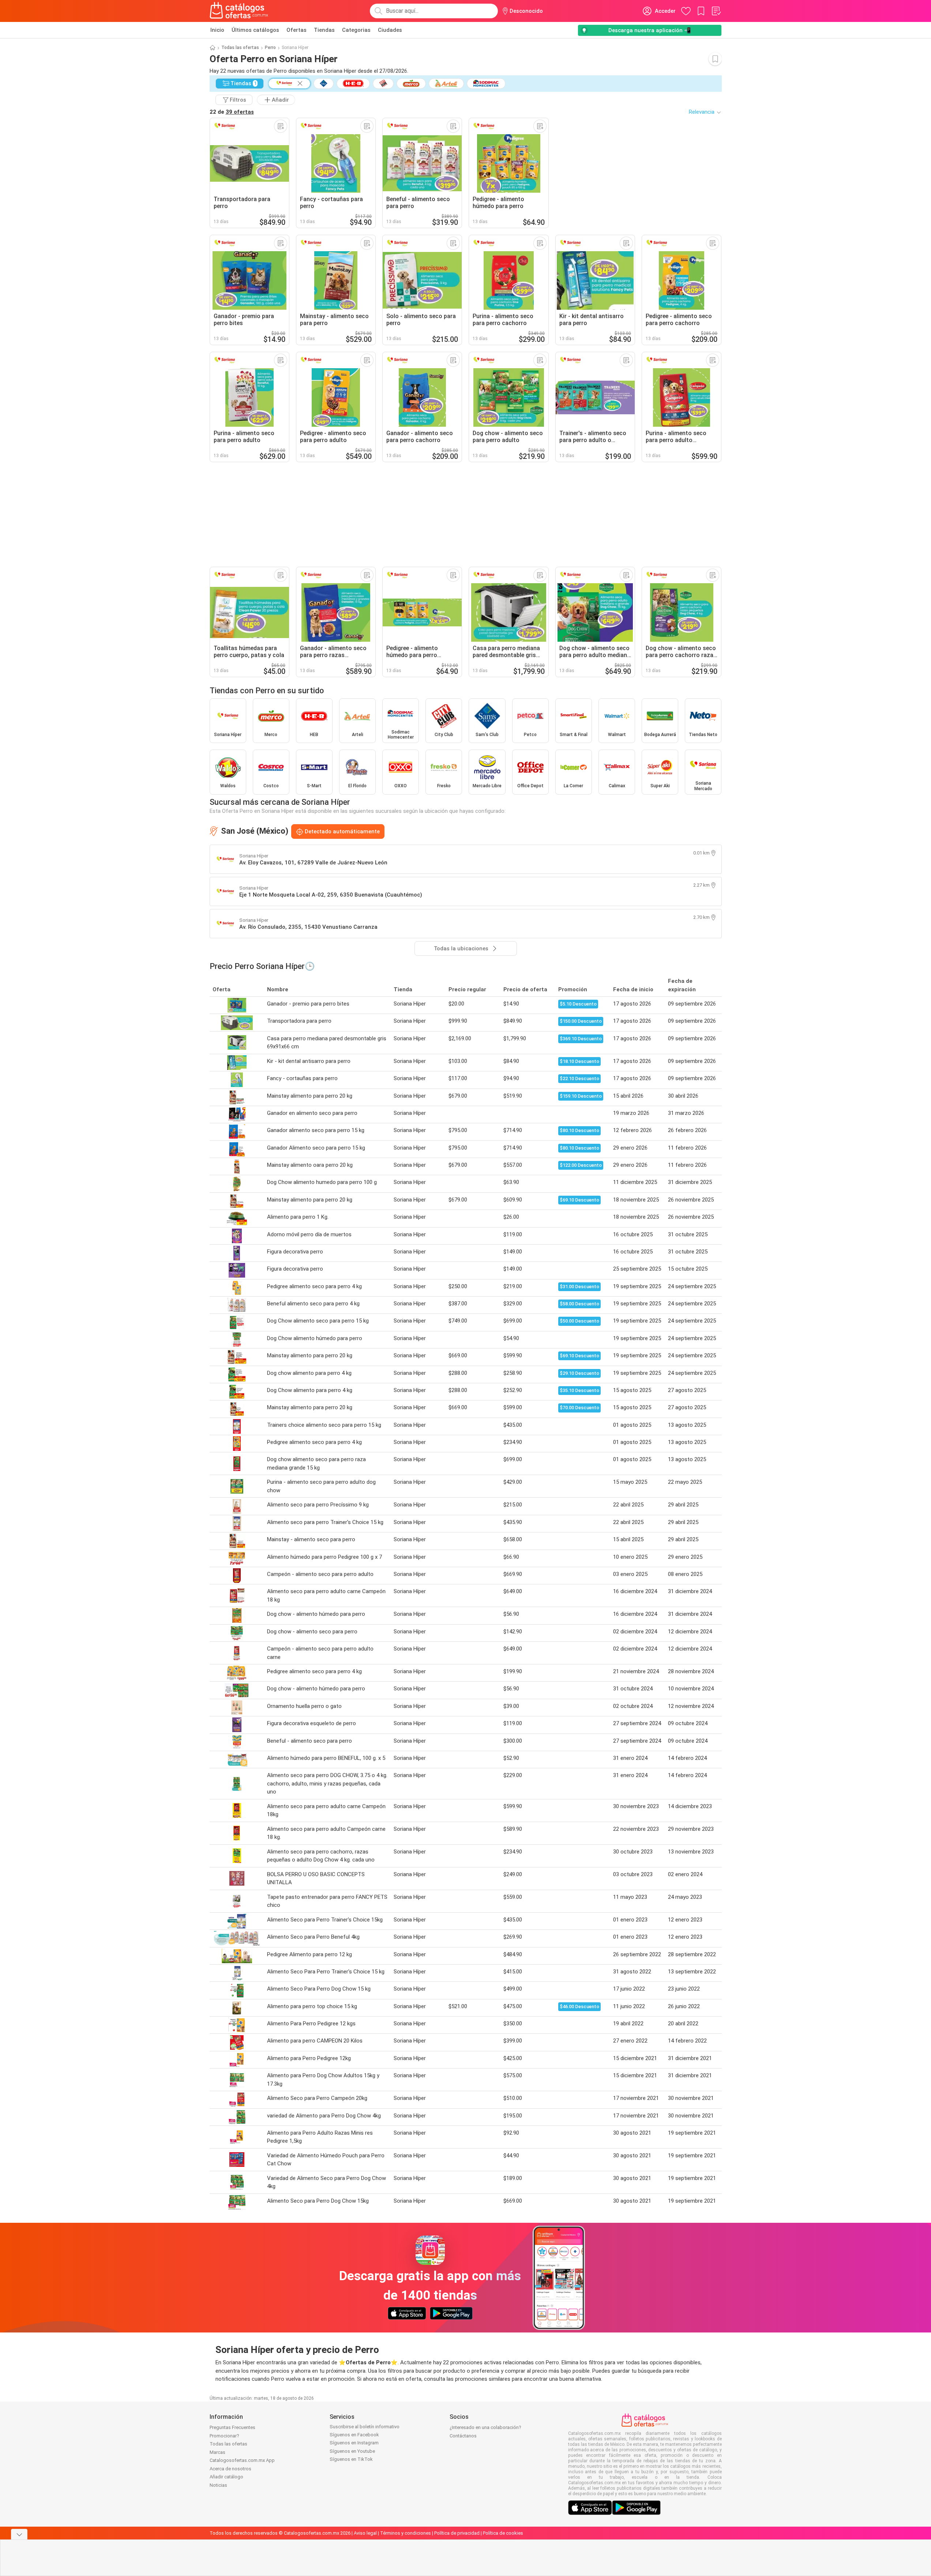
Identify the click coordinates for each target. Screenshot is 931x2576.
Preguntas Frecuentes (232, 2427)
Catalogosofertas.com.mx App (242, 2460)
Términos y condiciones (406, 2533)
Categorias (356, 30)
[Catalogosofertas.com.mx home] (239, 11)
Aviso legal (365, 2533)
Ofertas (296, 30)
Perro (270, 48)
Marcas (217, 2452)
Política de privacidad (457, 2533)
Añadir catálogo (226, 2477)
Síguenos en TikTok (351, 2459)
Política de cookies (503, 2533)
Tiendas (324, 30)
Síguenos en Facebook (354, 2435)
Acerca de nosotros (230, 2469)
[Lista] (716, 11)
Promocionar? (224, 2436)
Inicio (217, 30)
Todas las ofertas (240, 48)
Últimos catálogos (255, 30)
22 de (232, 112)
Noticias (218, 2485)
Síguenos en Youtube (352, 2451)
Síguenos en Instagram (354, 2443)
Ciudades (390, 30)
